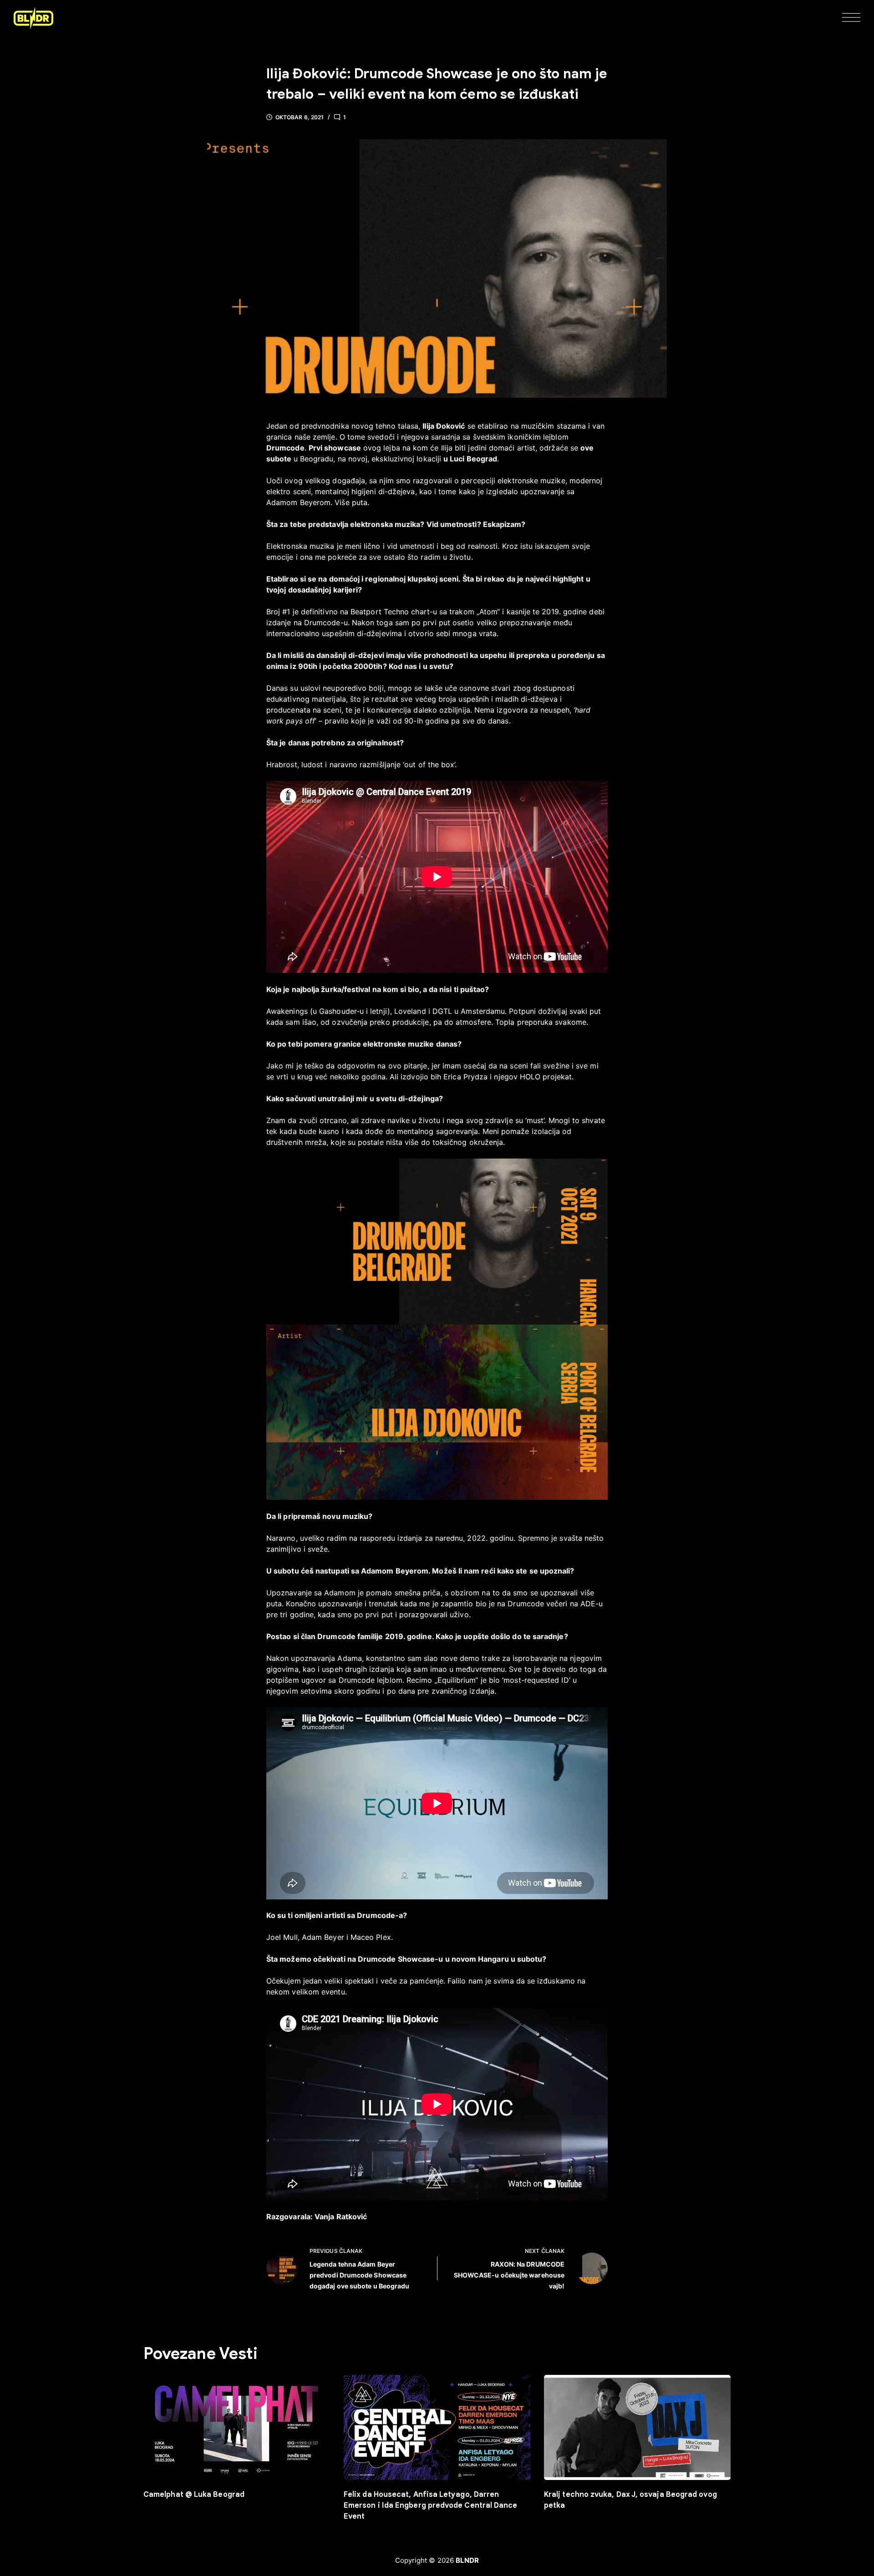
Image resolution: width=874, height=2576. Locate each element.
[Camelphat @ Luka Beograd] (237, 2427)
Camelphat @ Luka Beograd (194, 2495)
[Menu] (851, 18)
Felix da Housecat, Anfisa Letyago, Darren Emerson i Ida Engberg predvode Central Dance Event (431, 2505)
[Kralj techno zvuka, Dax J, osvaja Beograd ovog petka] (637, 2427)
